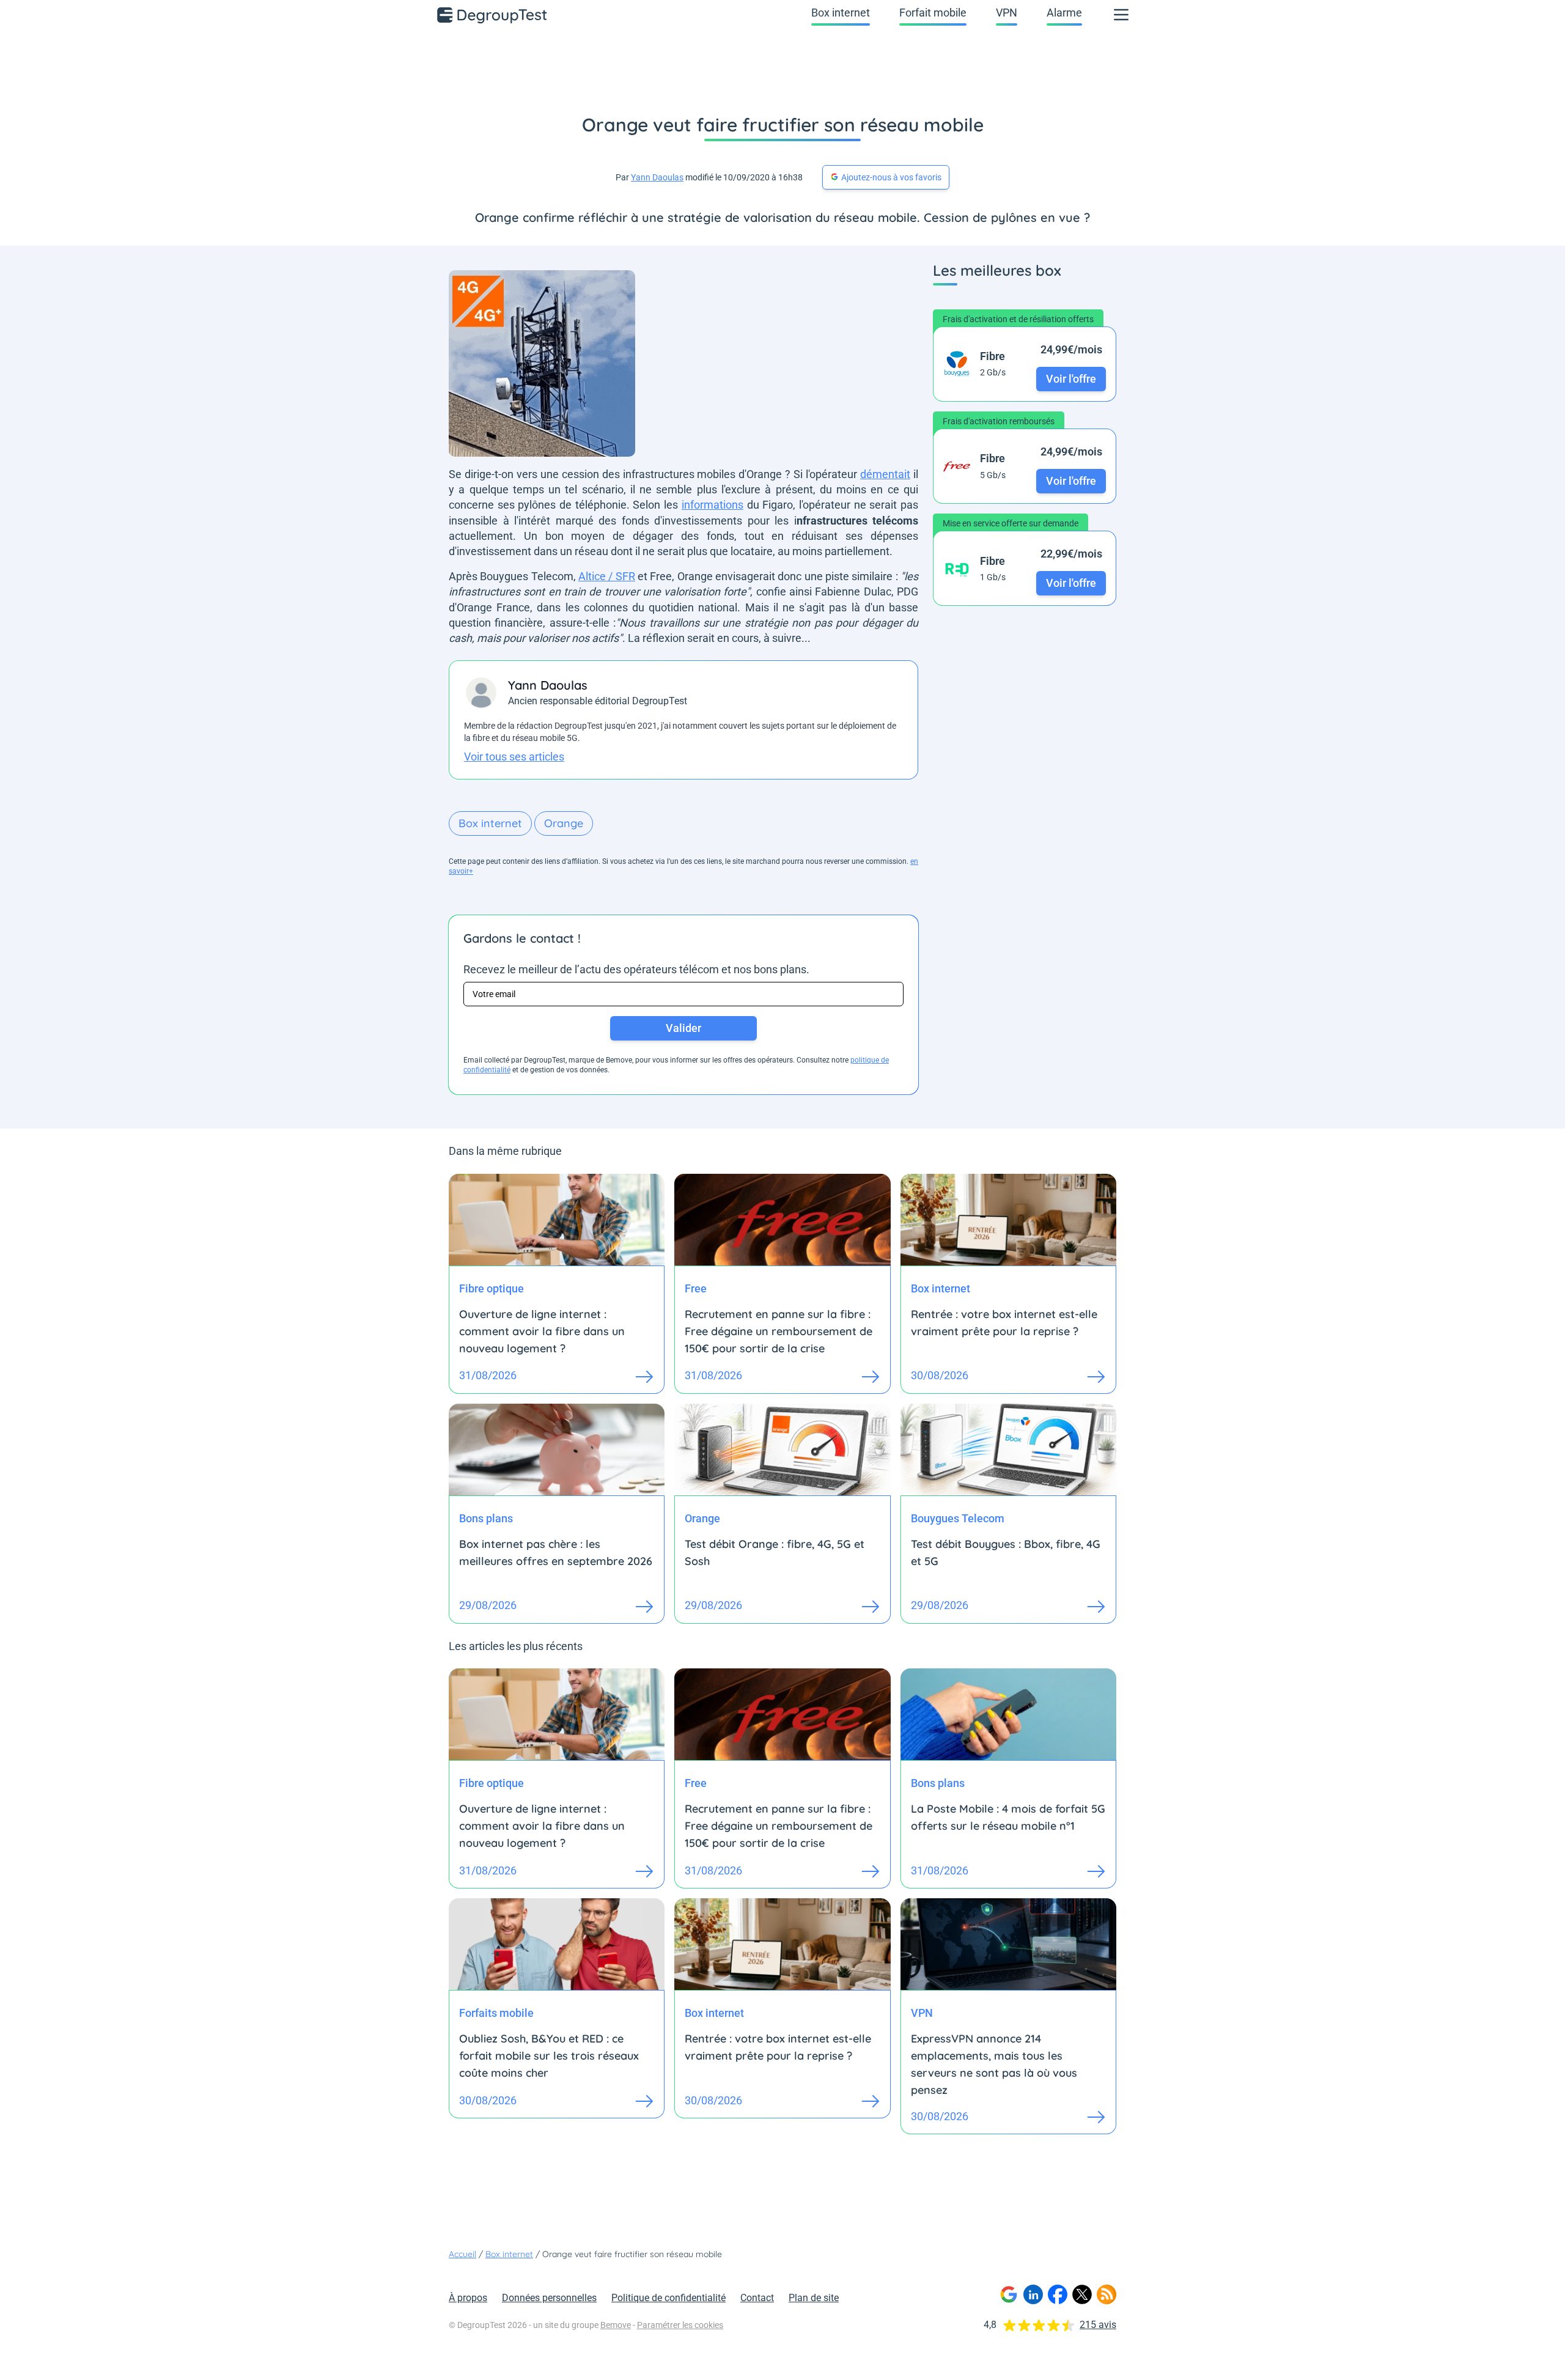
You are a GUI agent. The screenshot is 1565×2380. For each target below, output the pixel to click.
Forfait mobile (933, 13)
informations (713, 505)
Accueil (462, 2254)
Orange (564, 823)
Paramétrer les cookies (680, 2325)
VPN (1007, 13)
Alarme (1064, 13)
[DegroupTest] (493, 15)
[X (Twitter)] (1082, 2294)
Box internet (841, 13)
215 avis (1098, 2325)
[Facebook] (1058, 2294)
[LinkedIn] (1033, 2294)
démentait (885, 474)
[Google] (1009, 2294)
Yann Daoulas (657, 177)
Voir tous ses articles (514, 757)
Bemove (616, 2325)
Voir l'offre (1071, 379)
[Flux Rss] (1107, 2294)
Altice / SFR (607, 576)
